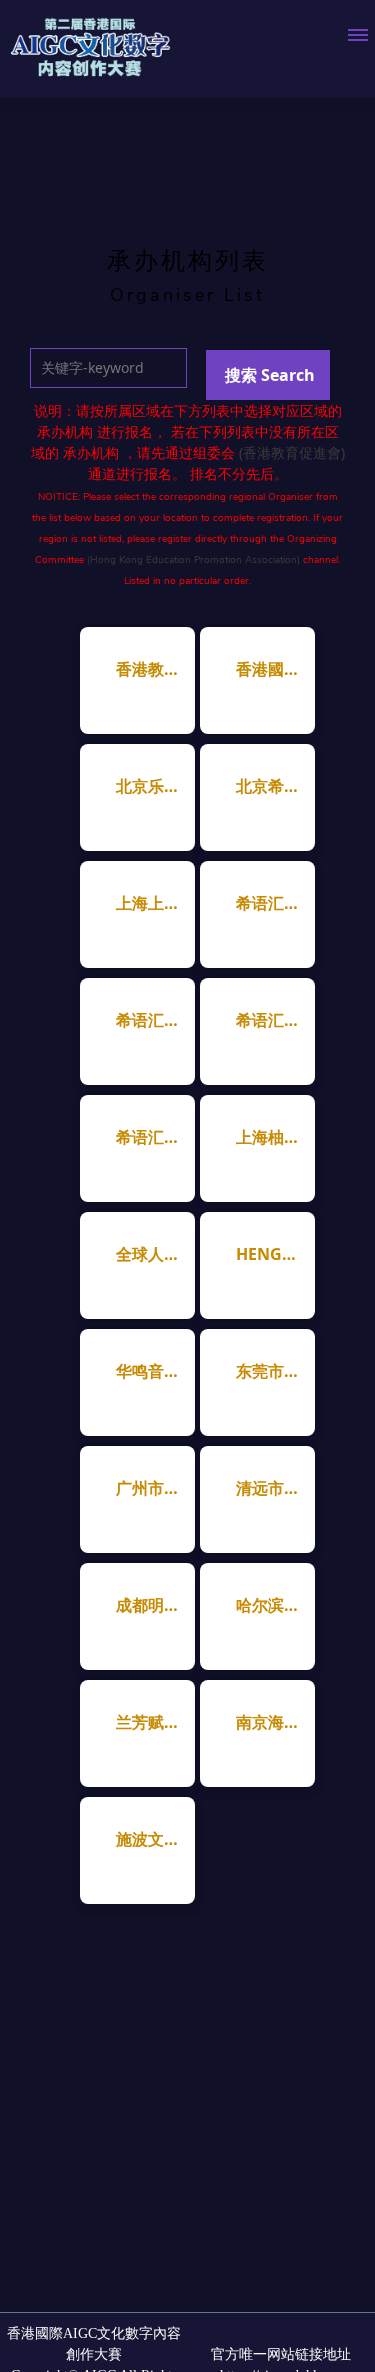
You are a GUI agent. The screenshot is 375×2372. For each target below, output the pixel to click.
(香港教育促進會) (292, 452)
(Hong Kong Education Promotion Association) (193, 560)
